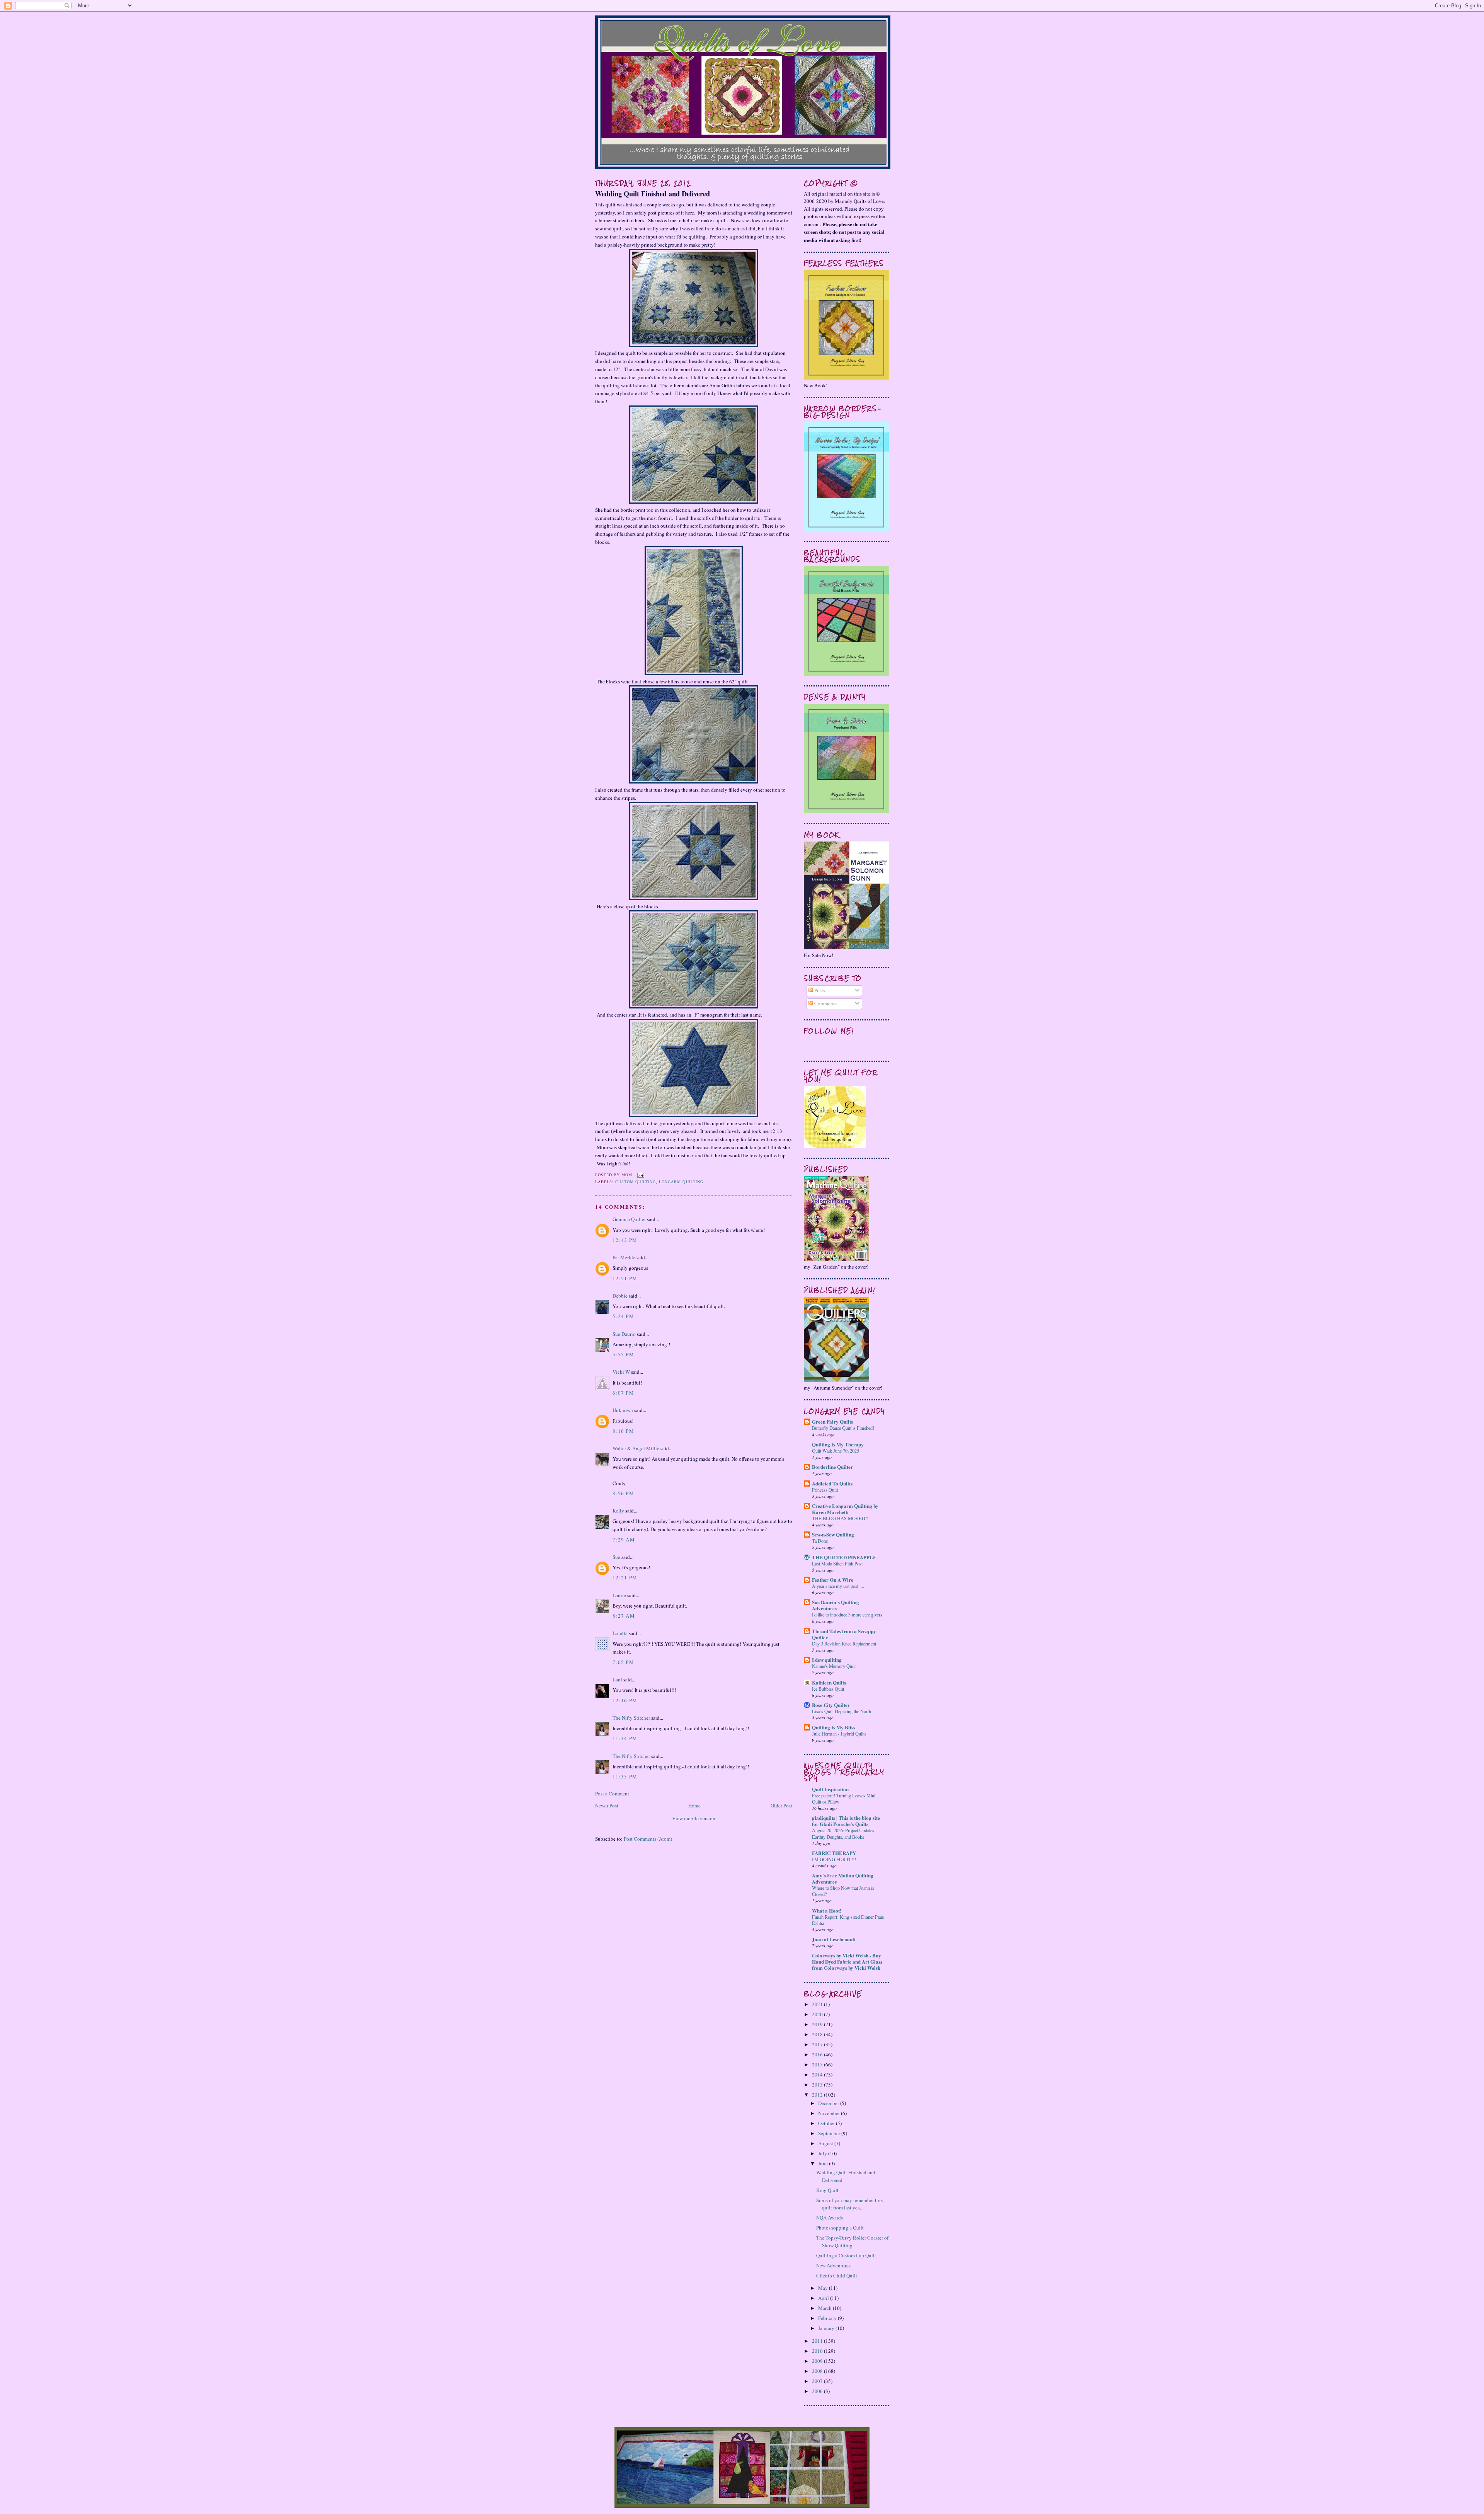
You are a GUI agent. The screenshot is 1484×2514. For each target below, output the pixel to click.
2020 (818, 2014)
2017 (818, 2044)
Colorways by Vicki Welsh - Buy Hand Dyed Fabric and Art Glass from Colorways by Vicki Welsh (847, 1961)
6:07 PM (623, 1393)
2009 (818, 2361)
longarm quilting (681, 1182)
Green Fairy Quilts (832, 1421)
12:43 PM (625, 1240)
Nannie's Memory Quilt (834, 1666)
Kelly (618, 1511)
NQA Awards (830, 2218)
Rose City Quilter (831, 1705)
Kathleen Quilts (829, 1682)
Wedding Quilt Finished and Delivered (653, 194)
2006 (818, 2391)
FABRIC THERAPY (834, 1853)
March (825, 2308)
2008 (818, 2371)
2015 (818, 2064)
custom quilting (636, 1182)
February (828, 2318)
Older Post (781, 1805)
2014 (818, 2075)
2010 (818, 2351)
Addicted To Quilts (832, 1483)
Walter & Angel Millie (636, 1448)
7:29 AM (624, 1540)
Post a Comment (612, 1794)
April (824, 2298)
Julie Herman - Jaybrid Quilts (839, 1734)
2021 (818, 2004)
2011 (818, 2341)
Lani (617, 1679)
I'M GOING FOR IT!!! (834, 1859)
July (823, 2153)
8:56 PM (623, 1493)
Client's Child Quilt (837, 2276)
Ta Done (820, 1541)
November (830, 2113)
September (830, 2133)
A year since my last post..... (838, 1586)
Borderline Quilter (832, 1467)
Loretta (620, 1633)
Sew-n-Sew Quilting (833, 1534)
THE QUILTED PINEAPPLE (844, 1557)
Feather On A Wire (833, 1580)
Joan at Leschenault (834, 1939)
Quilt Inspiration (830, 1789)
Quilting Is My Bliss (834, 1727)
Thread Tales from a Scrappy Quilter (844, 1634)
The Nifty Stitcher (631, 1718)
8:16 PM (623, 1431)
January (827, 2328)
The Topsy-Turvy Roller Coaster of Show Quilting (852, 2241)
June (824, 2163)
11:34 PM (625, 1738)
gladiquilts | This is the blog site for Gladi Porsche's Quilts (846, 1821)
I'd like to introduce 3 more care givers (847, 1615)
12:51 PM (625, 1278)
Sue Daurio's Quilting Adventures (836, 1605)
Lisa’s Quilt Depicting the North (842, 1711)
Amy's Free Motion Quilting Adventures (843, 1878)
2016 (818, 2054)
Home (694, 1805)
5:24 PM (623, 1316)
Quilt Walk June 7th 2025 (836, 1451)
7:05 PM (623, 1662)
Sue (616, 1557)
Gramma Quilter (629, 1219)
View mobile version (694, 1818)
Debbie (620, 1296)
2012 (818, 2095)
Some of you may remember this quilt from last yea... (849, 2204)
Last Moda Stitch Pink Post (837, 1564)
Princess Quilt (825, 1490)
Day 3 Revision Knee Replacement (844, 1644)
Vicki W (621, 1372)
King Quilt (827, 2190)
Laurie (619, 1595)
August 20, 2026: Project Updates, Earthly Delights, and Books (844, 1833)
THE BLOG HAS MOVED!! (840, 1518)
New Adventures (833, 2265)
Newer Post (607, 1805)
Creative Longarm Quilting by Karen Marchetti (845, 1509)
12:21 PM (625, 1577)
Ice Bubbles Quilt (828, 1689)
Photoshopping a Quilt (840, 2228)
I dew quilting (827, 1660)
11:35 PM (625, 1776)
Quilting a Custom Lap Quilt (846, 2255)
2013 (818, 2085)
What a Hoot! (827, 1910)
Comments (825, 1003)
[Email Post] (640, 1175)
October (827, 2123)
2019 (818, 2024)
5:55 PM (623, 1354)
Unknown (623, 1410)
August (826, 2143)
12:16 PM (625, 1700)
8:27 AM (624, 1616)
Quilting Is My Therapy (838, 1444)
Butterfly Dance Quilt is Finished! (843, 1428)
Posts (819, 990)
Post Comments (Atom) (648, 1839)
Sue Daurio (624, 1334)
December (829, 2103)
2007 (818, 2381)
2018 (818, 2034)
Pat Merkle (624, 1257)
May (824, 2288)
